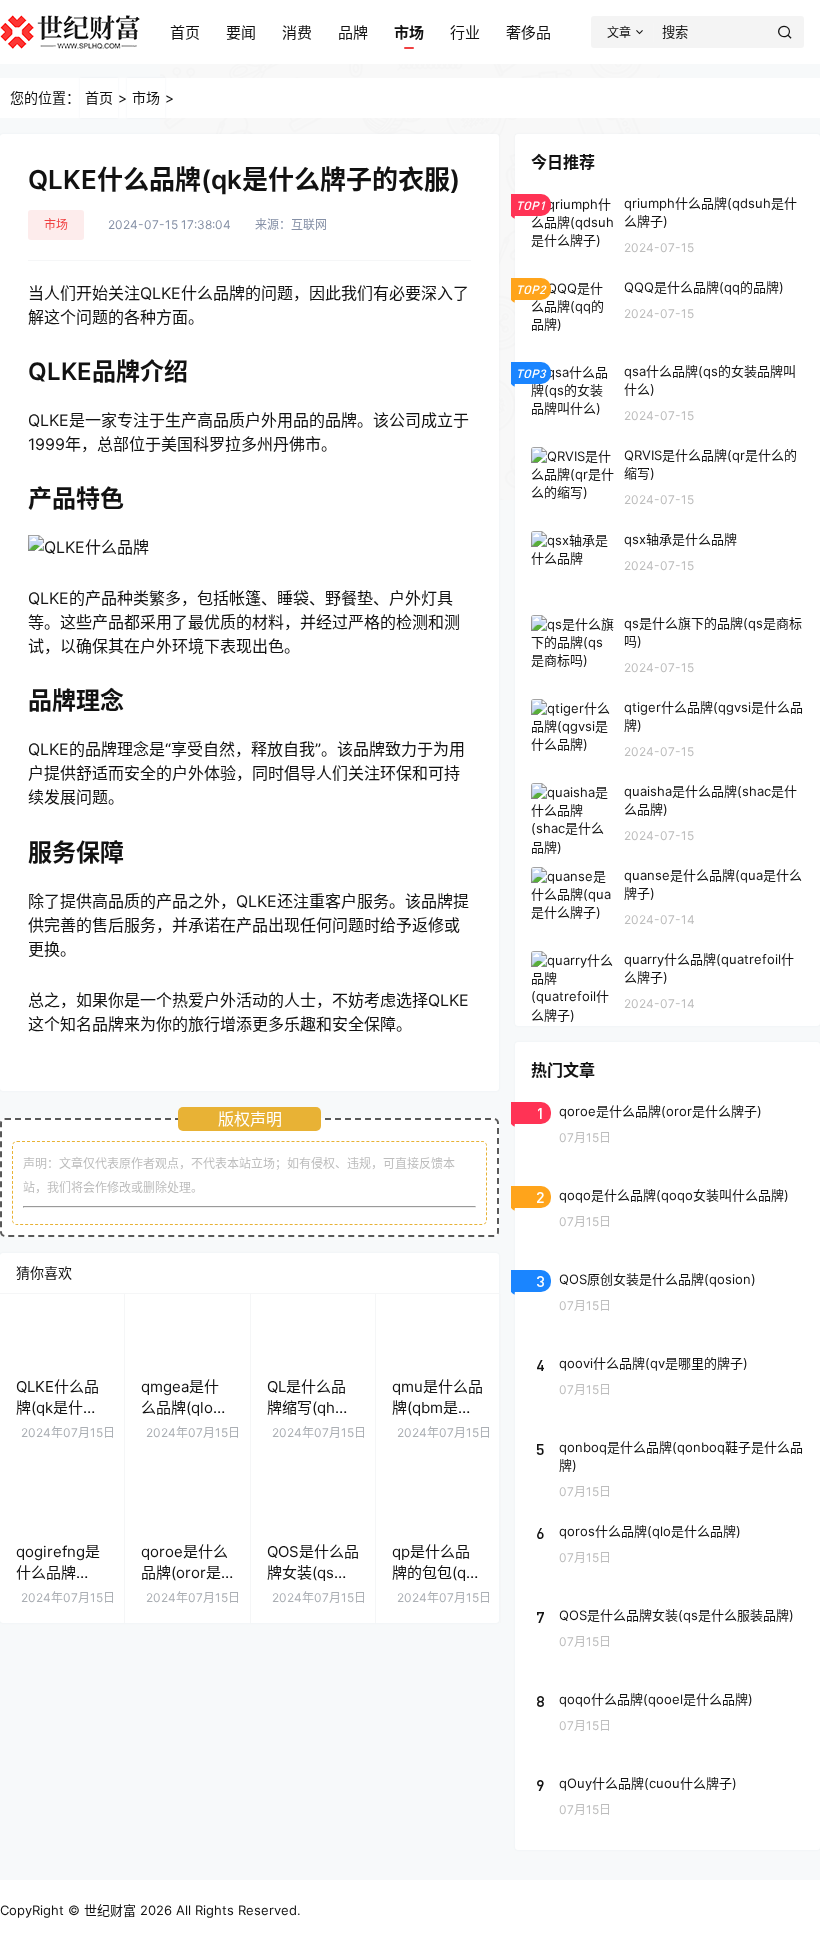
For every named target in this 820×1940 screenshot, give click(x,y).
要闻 (241, 32)
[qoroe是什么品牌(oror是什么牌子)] (667, 1132)
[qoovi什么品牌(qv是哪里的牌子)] (667, 1384)
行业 (465, 32)
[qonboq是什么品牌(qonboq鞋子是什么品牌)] (667, 1468)
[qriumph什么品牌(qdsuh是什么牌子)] (667, 224)
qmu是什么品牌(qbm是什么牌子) (437, 1407)
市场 (409, 32)
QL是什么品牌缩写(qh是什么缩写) (308, 1407)
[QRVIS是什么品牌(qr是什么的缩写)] (667, 476)
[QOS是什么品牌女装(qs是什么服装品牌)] (667, 1636)
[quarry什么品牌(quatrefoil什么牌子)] (667, 980)
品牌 (353, 32)
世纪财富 (110, 1910)
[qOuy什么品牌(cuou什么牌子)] (667, 1804)
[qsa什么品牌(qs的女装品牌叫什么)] (667, 392)
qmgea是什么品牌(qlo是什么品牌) (184, 1407)
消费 (297, 32)
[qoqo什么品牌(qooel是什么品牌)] (667, 1720)
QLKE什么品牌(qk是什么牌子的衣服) (57, 1407)
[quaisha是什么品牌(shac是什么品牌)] (667, 812)
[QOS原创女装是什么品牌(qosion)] (667, 1300)
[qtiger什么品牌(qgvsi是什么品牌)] (667, 728)
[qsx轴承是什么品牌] (667, 560)
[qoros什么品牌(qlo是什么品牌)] (667, 1552)
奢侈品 (528, 32)
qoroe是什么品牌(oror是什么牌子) (184, 1572)
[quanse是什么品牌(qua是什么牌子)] (667, 896)
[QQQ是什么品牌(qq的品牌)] (667, 308)
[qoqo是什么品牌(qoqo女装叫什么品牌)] (667, 1216)
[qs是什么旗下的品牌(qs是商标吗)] (667, 644)
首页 (185, 32)
